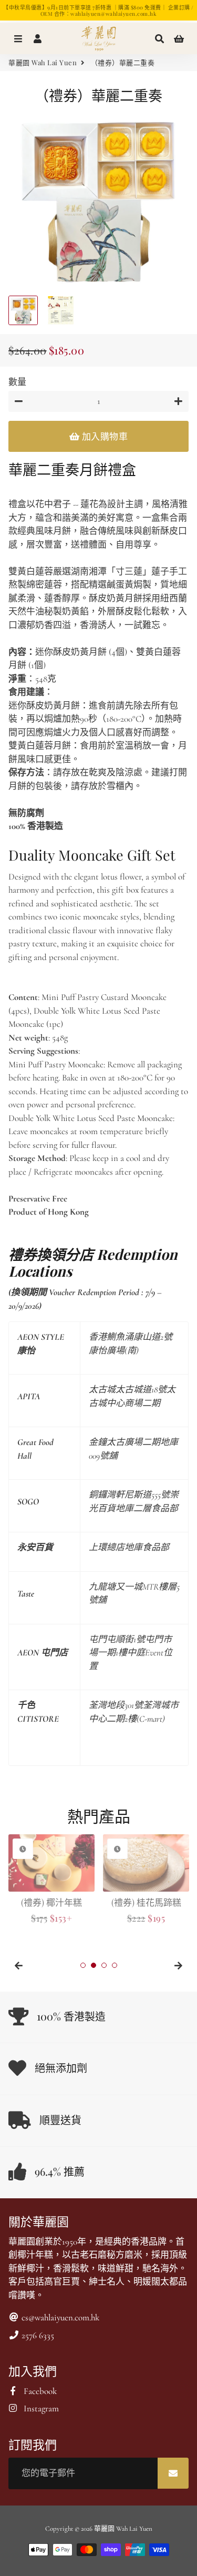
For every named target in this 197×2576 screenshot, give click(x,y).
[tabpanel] (51, 1880)
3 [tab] (104, 1965)
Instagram (40, 2408)
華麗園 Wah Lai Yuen (43, 62)
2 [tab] (94, 1965)
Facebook (39, 2391)
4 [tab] (115, 1965)
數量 (17, 382)
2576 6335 (37, 2335)
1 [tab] (83, 1965)
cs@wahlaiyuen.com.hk (59, 2317)
